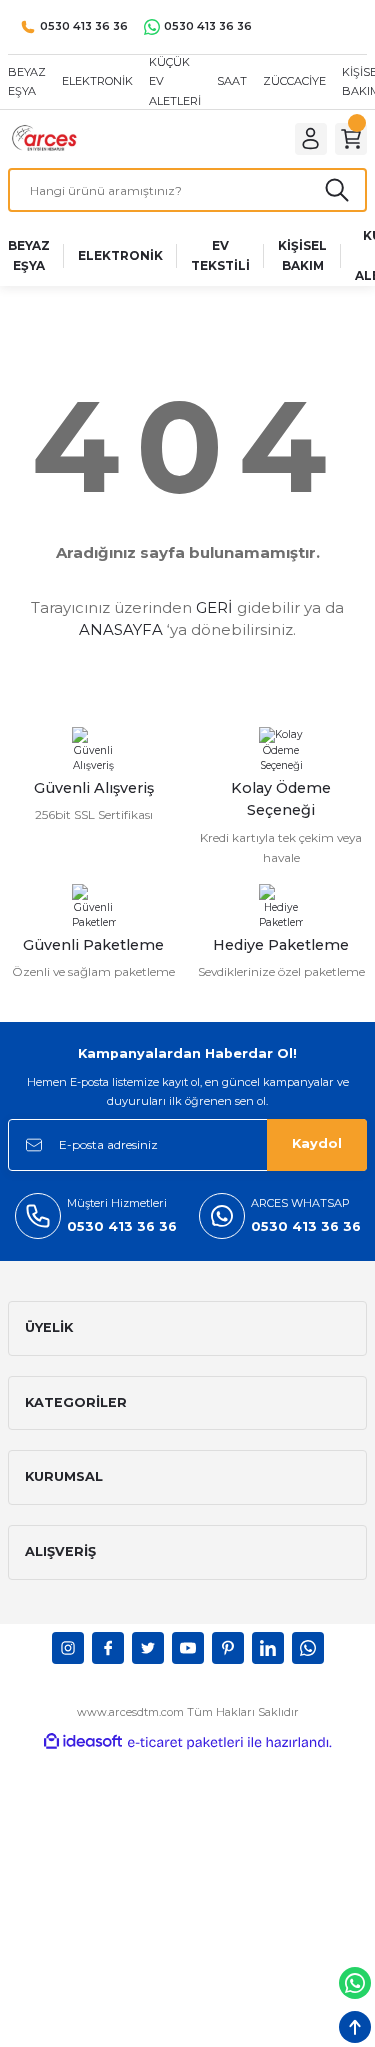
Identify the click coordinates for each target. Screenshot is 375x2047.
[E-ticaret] (185, 1742)
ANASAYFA (121, 629)
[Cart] (351, 139)
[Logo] (52, 138)
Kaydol (317, 1143)
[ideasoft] (83, 1742)
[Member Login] (311, 139)
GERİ (214, 607)
